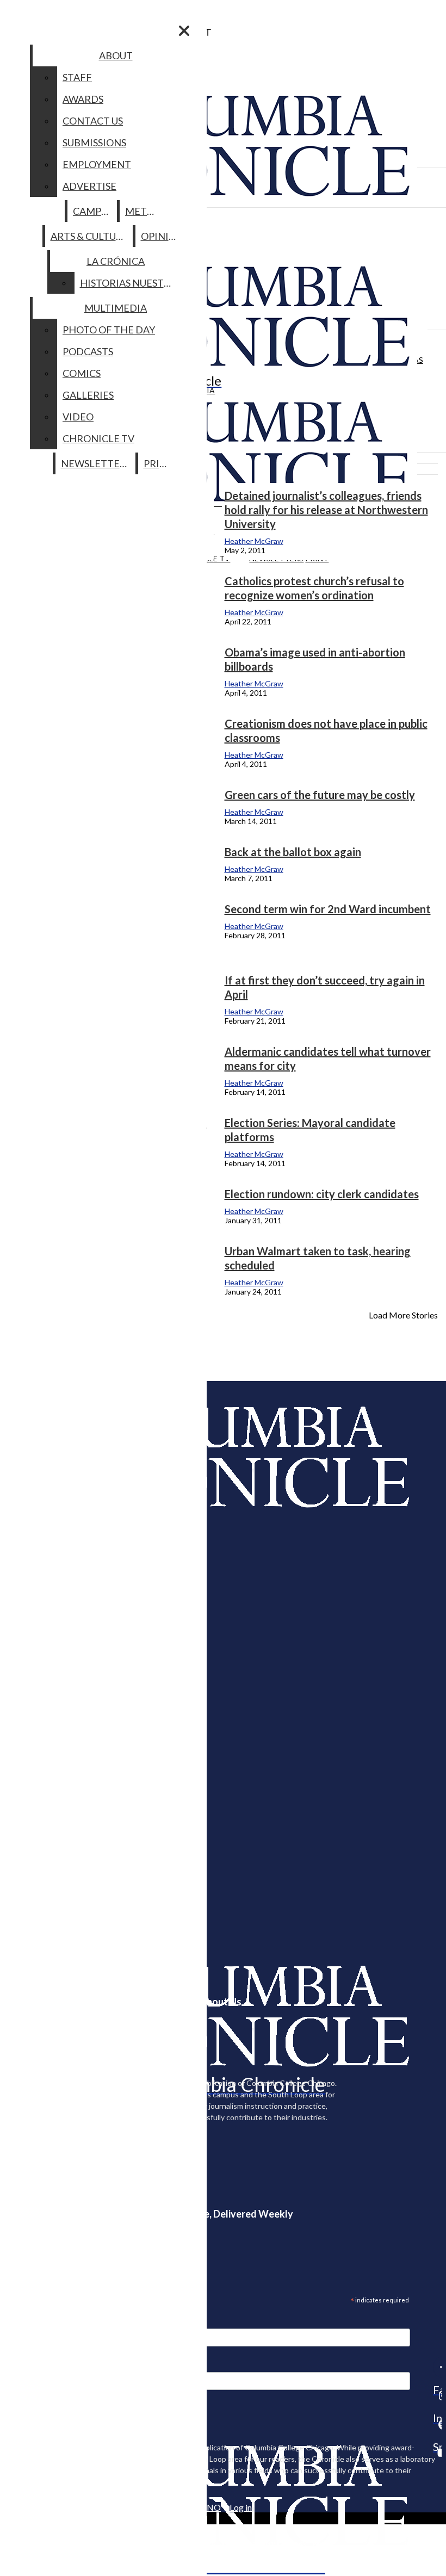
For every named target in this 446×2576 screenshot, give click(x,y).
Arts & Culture (89, 236)
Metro (143, 211)
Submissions (94, 143)
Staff (77, 77)
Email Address (44, 2321)
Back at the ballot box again (293, 852)
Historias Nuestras (131, 283)
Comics (82, 373)
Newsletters (96, 463)
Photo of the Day (109, 330)
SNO (212, 2507)
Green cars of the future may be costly (320, 795)
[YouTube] (437, 2453)
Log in (241, 2507)
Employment (97, 164)
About (116, 55)
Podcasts (88, 351)
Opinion (162, 236)
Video (78, 417)
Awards (83, 99)
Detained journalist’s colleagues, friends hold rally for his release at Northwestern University (326, 510)
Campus (93, 211)
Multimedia (116, 308)
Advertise (89, 186)
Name (29, 2364)
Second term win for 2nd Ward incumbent (328, 909)
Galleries (88, 395)
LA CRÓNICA (116, 261)
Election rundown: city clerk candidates (322, 1194)
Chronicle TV (98, 438)
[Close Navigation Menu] (184, 31)
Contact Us (93, 121)
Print (159, 463)
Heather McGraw (254, 541)
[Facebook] (437, 2367)
